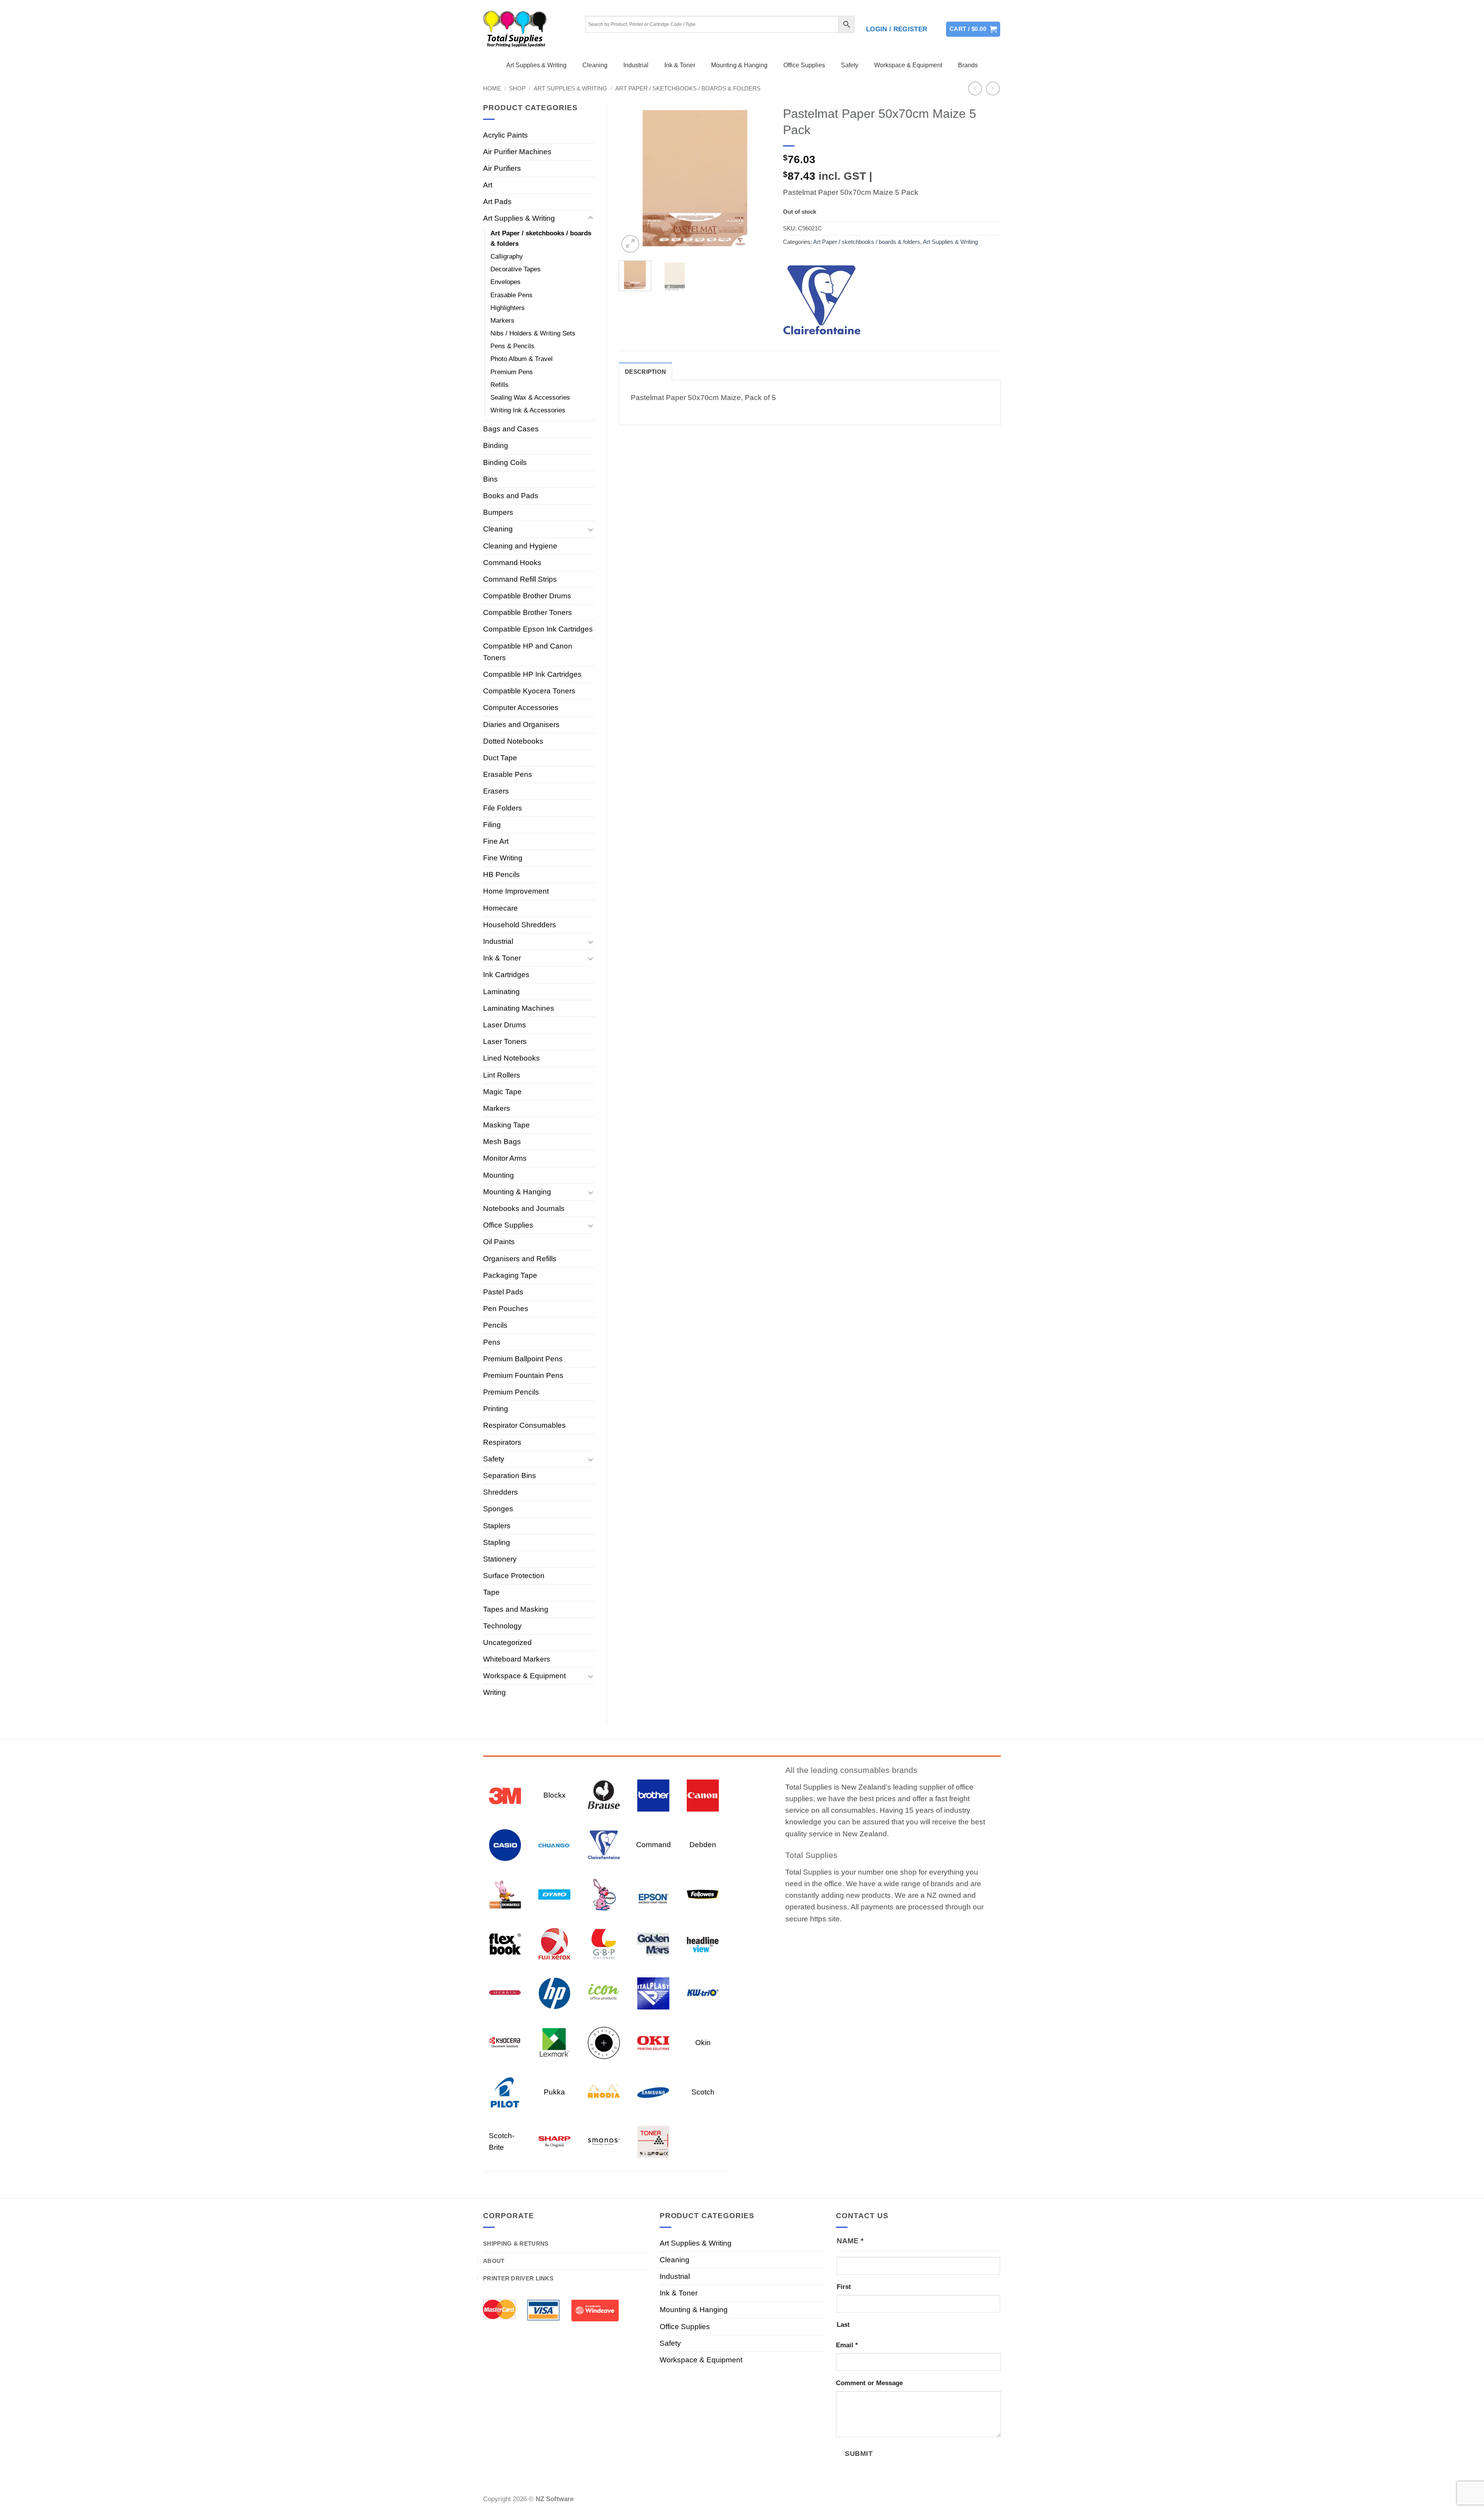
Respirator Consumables (524, 1425)
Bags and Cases (511, 429)
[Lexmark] (554, 2042)
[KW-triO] (703, 1993)
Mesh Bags (502, 1142)
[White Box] (653, 2141)
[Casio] (505, 1844)
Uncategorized (507, 1642)
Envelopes (505, 282)
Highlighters (508, 308)
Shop (517, 88)
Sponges (498, 1509)
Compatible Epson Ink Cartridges (538, 629)
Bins (490, 479)
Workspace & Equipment (908, 65)
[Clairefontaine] (822, 300)
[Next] (758, 178)
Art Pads (497, 202)
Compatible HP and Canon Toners (528, 652)
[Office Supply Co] (604, 2042)
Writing (494, 1692)
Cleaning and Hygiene (520, 546)
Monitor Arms (505, 1158)
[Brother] (653, 1795)
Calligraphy (507, 256)
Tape (491, 1592)
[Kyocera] (505, 2042)
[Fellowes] (703, 1894)
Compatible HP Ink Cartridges (532, 674)
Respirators (502, 1442)
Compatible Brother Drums (527, 596)
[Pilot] (505, 2092)
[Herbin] (505, 1993)
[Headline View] (703, 1943)
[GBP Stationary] (604, 1943)
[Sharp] (554, 2141)
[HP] (554, 1993)
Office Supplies (804, 65)
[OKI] (653, 2042)
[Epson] (653, 1894)
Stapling (497, 1542)
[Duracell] (505, 1894)
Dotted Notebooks (513, 741)
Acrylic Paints (505, 135)
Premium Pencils (511, 1392)
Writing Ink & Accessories (528, 410)
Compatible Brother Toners (528, 612)
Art (488, 185)
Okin (703, 2043)
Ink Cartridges (506, 975)
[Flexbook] (505, 1943)
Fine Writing (503, 858)
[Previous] (631, 178)
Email (847, 2345)
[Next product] (975, 89)
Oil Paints (499, 1242)
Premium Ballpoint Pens (523, 1359)
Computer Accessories (521, 708)
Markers (502, 321)
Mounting (499, 1175)
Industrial (636, 65)
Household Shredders (520, 925)
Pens (492, 1342)
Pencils (495, 1325)
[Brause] (604, 1795)
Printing (496, 1409)
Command (654, 1845)
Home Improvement (516, 891)
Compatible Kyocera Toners (529, 691)
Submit (859, 2453)
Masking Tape (506, 1125)
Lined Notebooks (511, 1058)
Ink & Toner (680, 65)
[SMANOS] (604, 2141)
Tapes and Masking (516, 1609)
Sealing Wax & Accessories (530, 398)
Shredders (500, 1492)
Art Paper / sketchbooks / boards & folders (688, 88)
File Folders (503, 808)
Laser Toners (505, 1041)
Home (492, 88)
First (844, 2287)
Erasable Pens (511, 295)
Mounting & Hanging (739, 65)
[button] (897, 29)
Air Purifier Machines (517, 152)
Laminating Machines (519, 1008)
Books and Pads (511, 496)
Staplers (497, 1526)
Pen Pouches (506, 1309)
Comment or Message (869, 2383)
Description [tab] (645, 372)
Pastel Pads (503, 1292)
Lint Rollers (502, 1075)
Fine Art (496, 841)
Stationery (500, 1559)
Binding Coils (505, 462)
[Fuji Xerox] (554, 1943)
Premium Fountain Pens (523, 1375)
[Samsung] (653, 2092)
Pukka (554, 2092)
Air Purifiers (502, 168)
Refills (499, 385)
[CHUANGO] (554, 1844)
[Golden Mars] (653, 1943)
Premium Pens (512, 372)
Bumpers (498, 512)
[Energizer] (604, 1894)
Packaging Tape (510, 1275)
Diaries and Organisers (521, 725)
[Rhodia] (604, 2092)
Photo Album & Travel (522, 359)
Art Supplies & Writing (536, 65)
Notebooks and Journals (524, 1208)
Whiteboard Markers (517, 1659)
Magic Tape (502, 1092)
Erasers (496, 791)
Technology (502, 1626)
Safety (850, 65)
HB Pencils (501, 874)
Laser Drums (505, 1025)
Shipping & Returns (516, 2244)
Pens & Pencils (512, 346)
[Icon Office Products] (604, 1993)
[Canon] (703, 1795)
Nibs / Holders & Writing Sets (533, 333)
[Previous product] (993, 89)
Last (843, 2325)
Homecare (500, 908)
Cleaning (595, 65)
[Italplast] (653, 1993)
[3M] (505, 1795)
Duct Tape (500, 758)
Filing (492, 825)
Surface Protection (514, 1576)
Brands (968, 65)
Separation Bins (510, 1476)
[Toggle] (591, 218)
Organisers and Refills (520, 1259)
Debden (703, 1845)
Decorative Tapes (516, 269)
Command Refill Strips (520, 579)
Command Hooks (512, 563)
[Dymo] (554, 1894)
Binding (496, 445)
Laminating (501, 992)
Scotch (703, 2092)
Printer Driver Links (518, 2278)
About (494, 2261)
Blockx (555, 1795)
